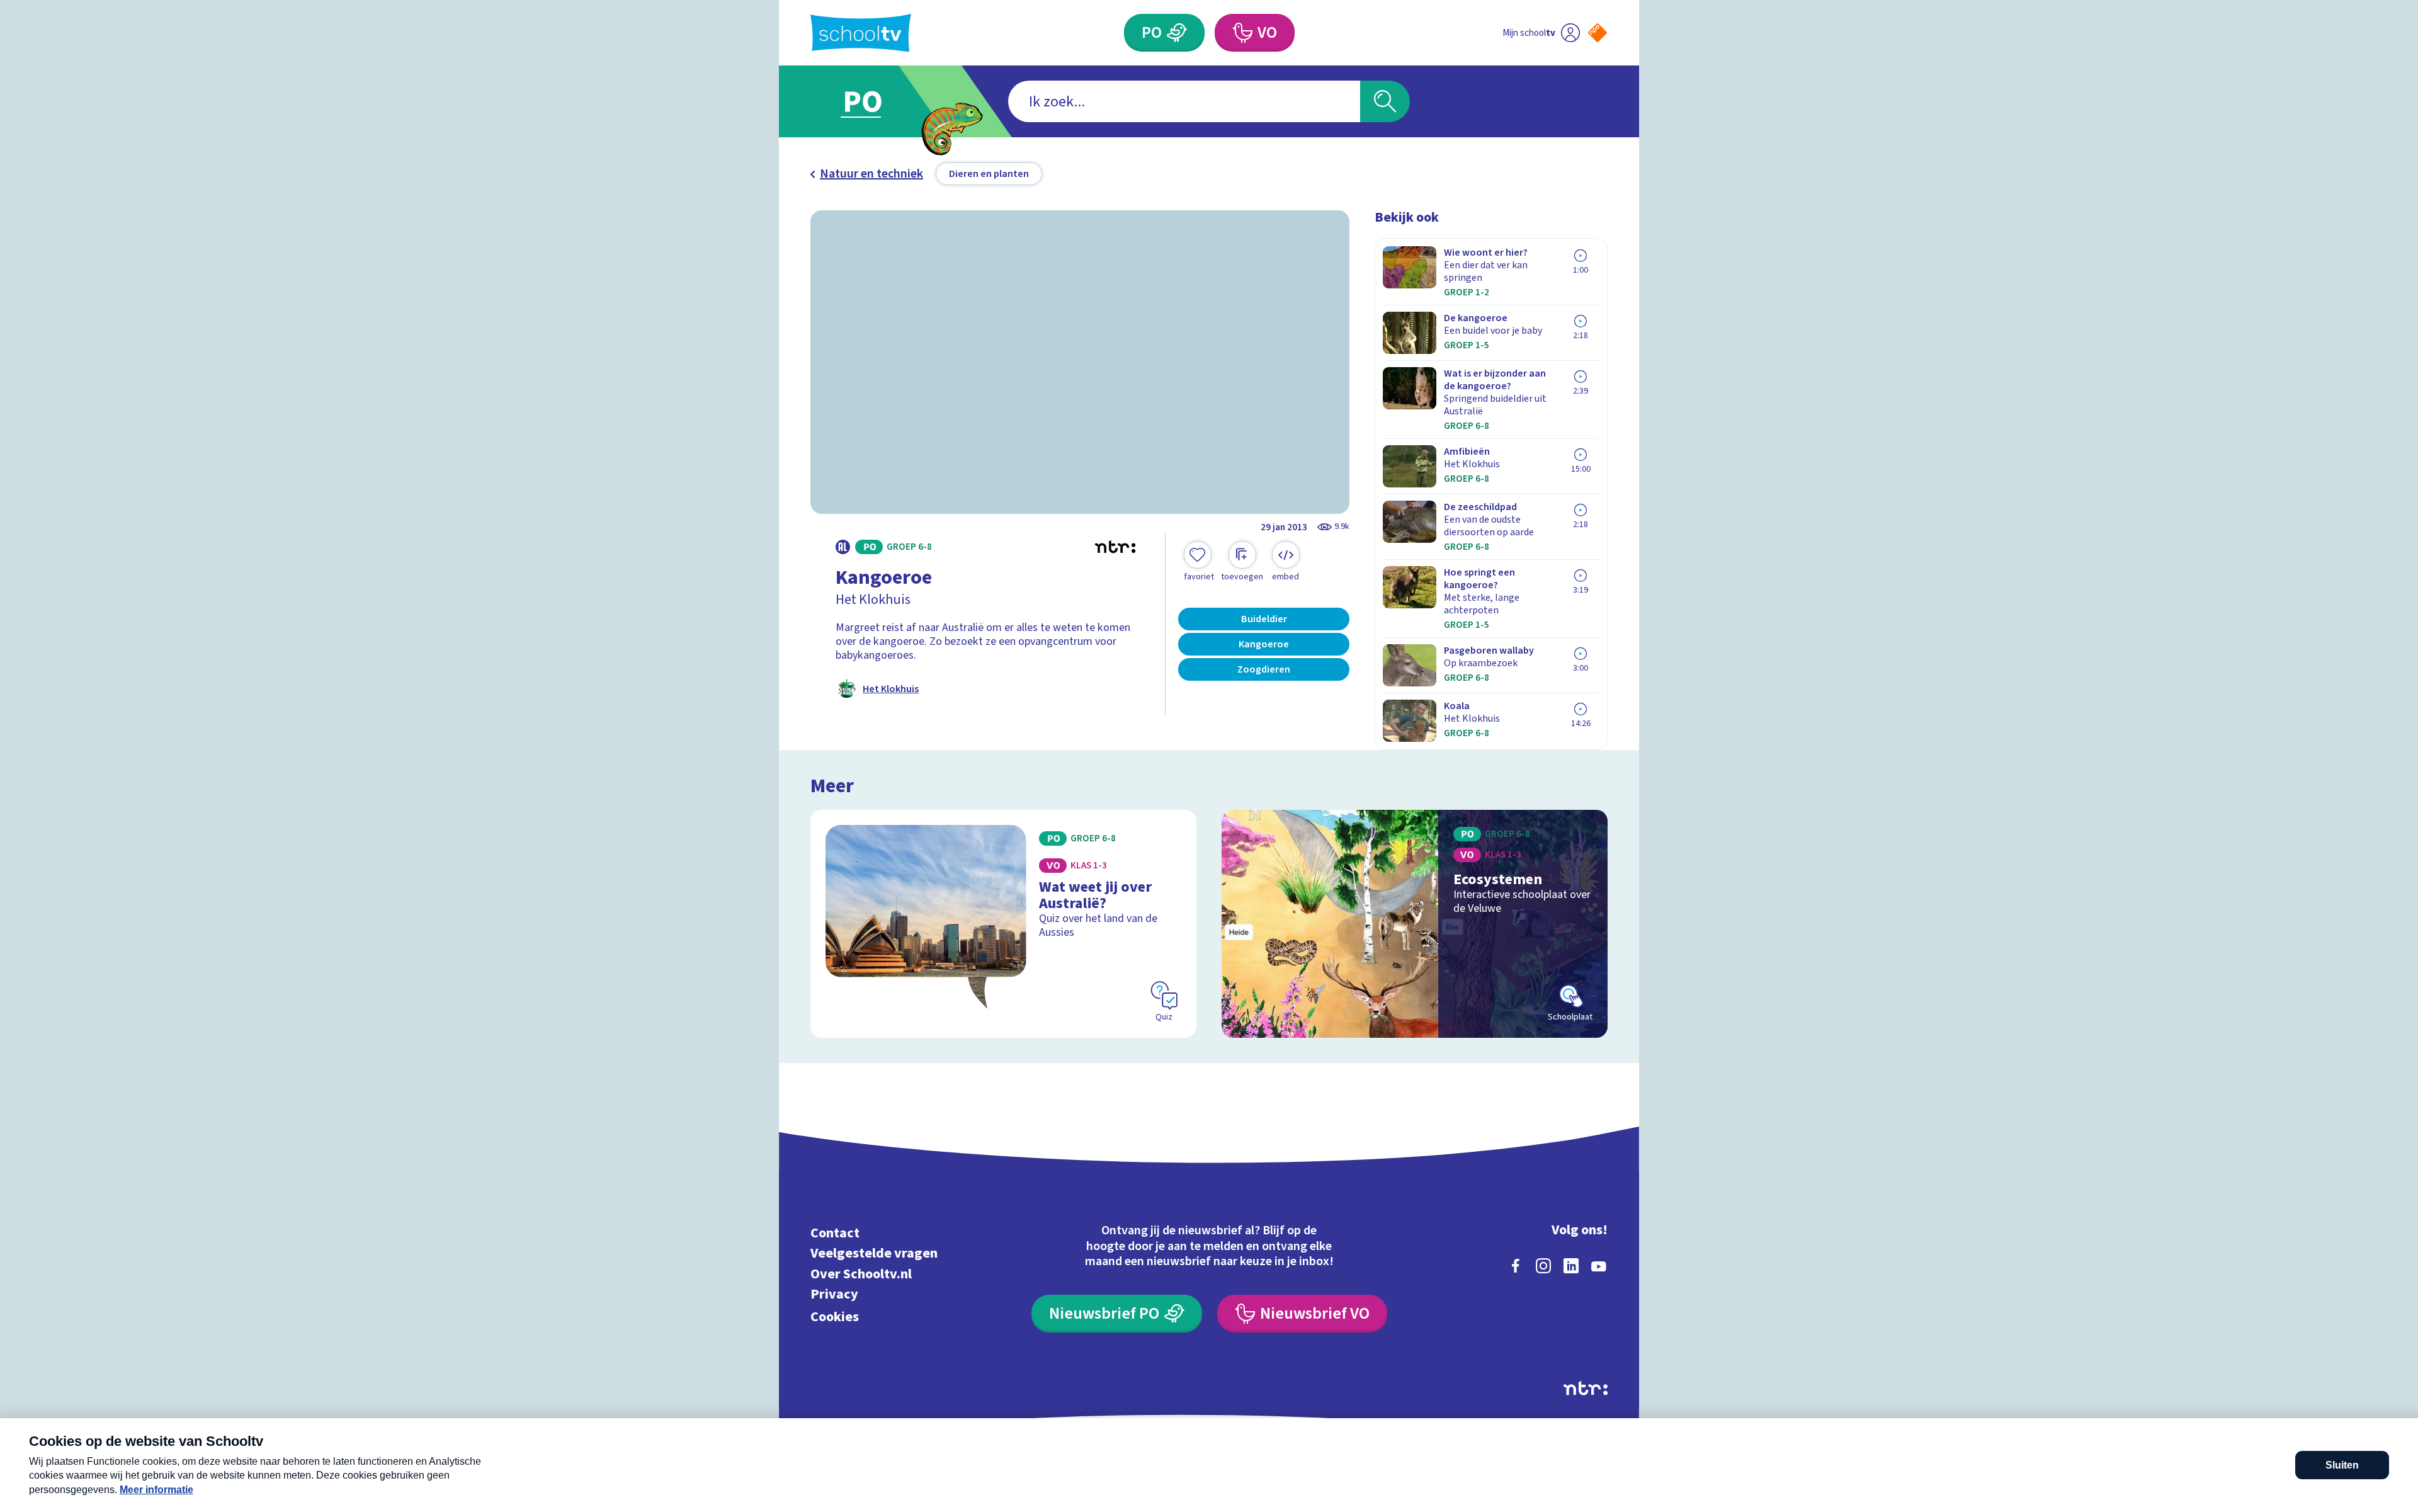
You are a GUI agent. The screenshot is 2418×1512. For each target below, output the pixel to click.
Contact (835, 1233)
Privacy (834, 1294)
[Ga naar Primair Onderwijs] (873, 101)
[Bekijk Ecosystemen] (1415, 924)
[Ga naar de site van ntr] (1586, 1388)
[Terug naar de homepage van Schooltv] (861, 33)
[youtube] (1599, 1266)
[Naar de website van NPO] (1598, 33)
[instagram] (1543, 1266)
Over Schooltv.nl (861, 1274)
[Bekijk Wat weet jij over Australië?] (1003, 924)
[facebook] (1516, 1266)
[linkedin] (1571, 1266)
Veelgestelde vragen (874, 1253)
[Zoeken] (1385, 101)
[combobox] (1184, 101)
